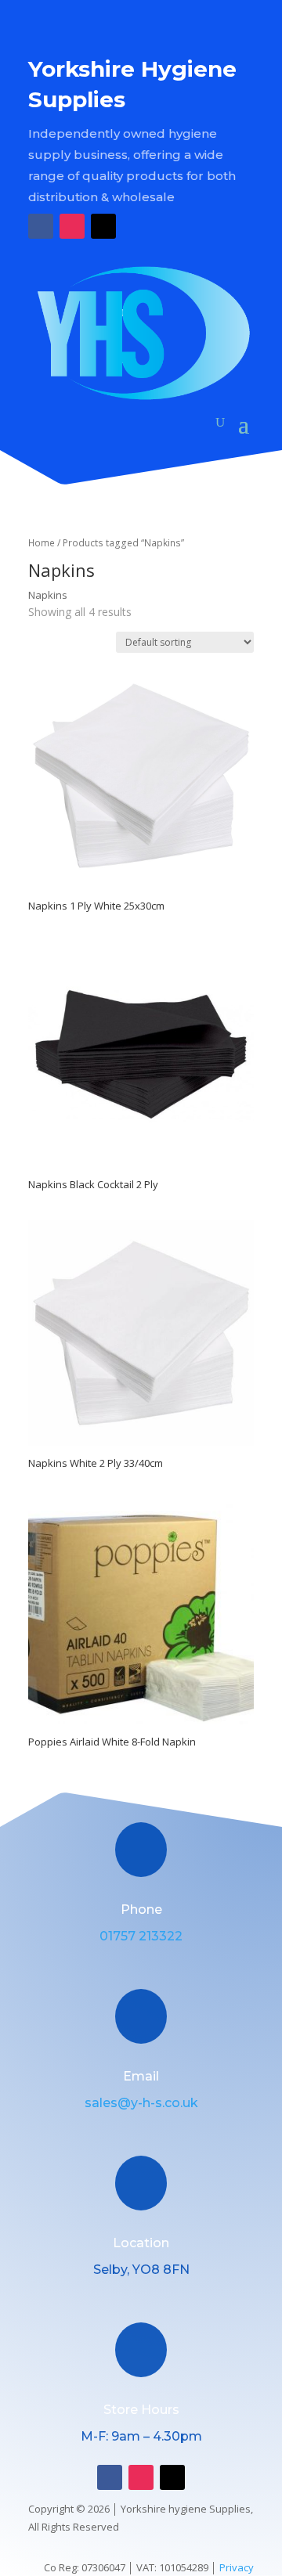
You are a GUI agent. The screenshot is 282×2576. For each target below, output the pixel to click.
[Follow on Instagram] (72, 226)
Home (42, 543)
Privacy (237, 2567)
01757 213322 (141, 1936)
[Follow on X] (103, 226)
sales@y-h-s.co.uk (141, 2103)
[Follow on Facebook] (41, 226)
